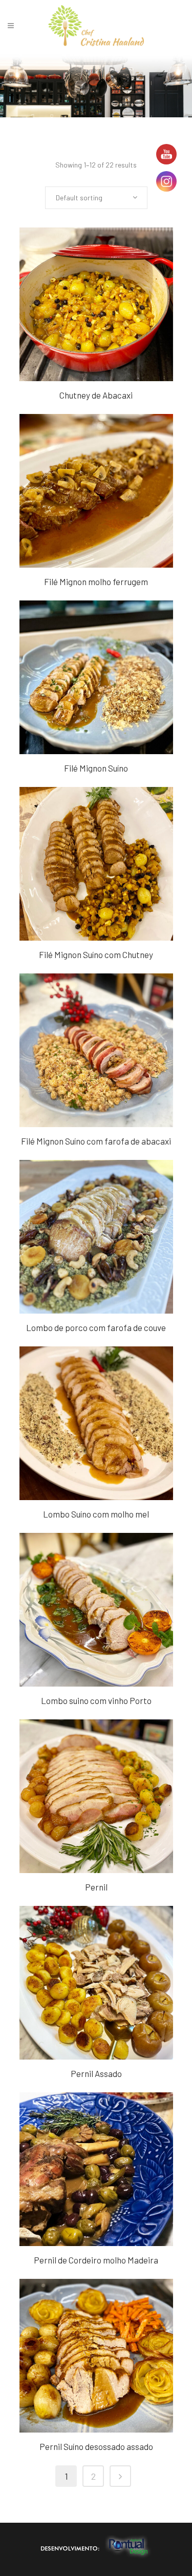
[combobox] (96, 198)
